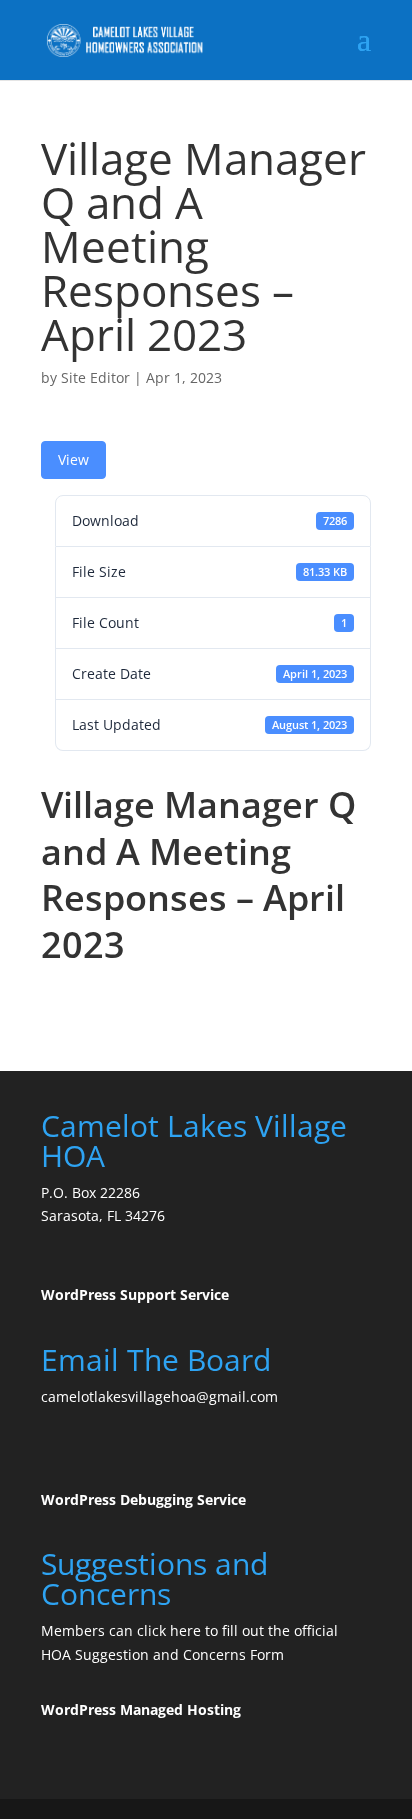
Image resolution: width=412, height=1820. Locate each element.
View (73, 459)
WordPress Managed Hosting (141, 1709)
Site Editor (95, 377)
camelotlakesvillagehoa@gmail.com (159, 1396)
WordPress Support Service (135, 1294)
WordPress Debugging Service (143, 1499)
